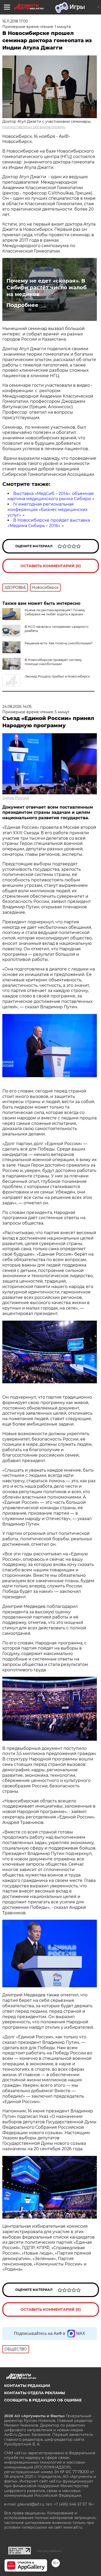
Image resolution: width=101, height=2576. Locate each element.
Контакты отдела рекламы (35, 2393)
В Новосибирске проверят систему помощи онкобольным (53, 662)
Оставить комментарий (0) (51, 566)
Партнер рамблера (49, 2551)
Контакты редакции (27, 2386)
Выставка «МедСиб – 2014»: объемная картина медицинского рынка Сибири (51, 496)
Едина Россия (16, 798)
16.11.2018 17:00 (15, 21)
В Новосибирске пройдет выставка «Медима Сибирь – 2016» (49, 523)
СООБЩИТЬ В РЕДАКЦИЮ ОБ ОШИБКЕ (43, 2400)
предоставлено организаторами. (34, 127)
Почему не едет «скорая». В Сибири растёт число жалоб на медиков (46, 287)
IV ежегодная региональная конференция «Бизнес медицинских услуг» (48, 510)
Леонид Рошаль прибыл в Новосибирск (57, 676)
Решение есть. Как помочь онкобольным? (59, 643)
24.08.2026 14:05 (17, 707)
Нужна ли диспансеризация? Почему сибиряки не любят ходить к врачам (55, 612)
